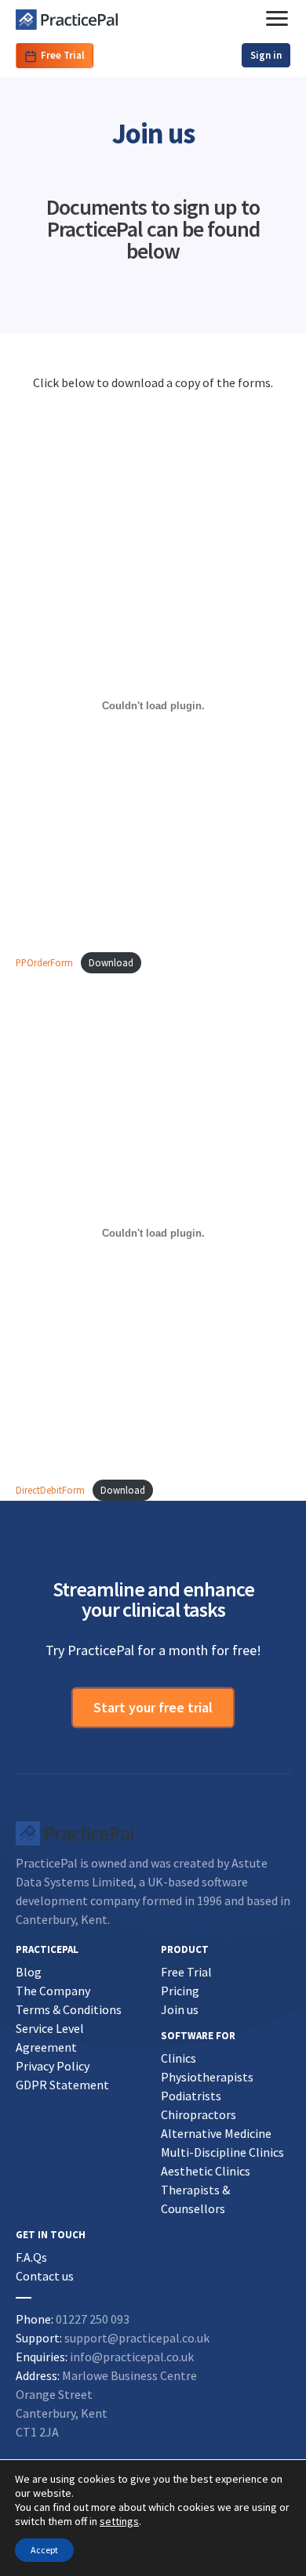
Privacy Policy (53, 2066)
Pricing (180, 1991)
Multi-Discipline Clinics (222, 2152)
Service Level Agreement (50, 2038)
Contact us (45, 2276)
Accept (44, 2550)
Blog (29, 1972)
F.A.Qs (31, 2257)
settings (119, 2521)
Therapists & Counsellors (195, 2199)
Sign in (266, 55)
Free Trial (63, 55)
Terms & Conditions (69, 2009)
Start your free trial (153, 1707)
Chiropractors (199, 2114)
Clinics (178, 2058)
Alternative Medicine (216, 2133)
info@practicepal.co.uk (132, 2357)
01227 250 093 (93, 2319)
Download (111, 962)
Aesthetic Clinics (206, 2171)
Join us (180, 2009)
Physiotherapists (207, 2077)
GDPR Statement (62, 2085)
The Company (53, 1991)
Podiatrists (191, 2096)
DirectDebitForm (50, 1490)
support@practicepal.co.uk (137, 2338)
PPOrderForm (44, 963)
